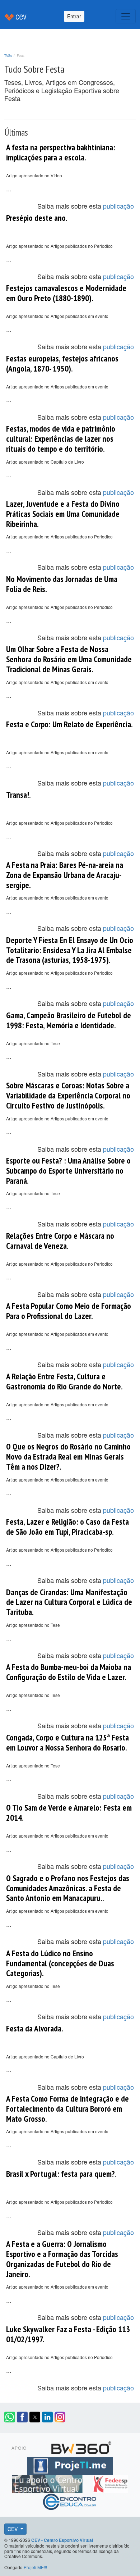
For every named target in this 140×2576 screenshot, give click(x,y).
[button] (10, 2417)
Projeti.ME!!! (35, 2567)
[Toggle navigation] (126, 16)
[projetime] (70, 2465)
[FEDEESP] (110, 2483)
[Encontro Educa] (70, 2501)
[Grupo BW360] (81, 2447)
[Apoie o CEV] (48, 2483)
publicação (118, 206)
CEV (13, 2529)
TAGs (8, 55)
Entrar (74, 16)
